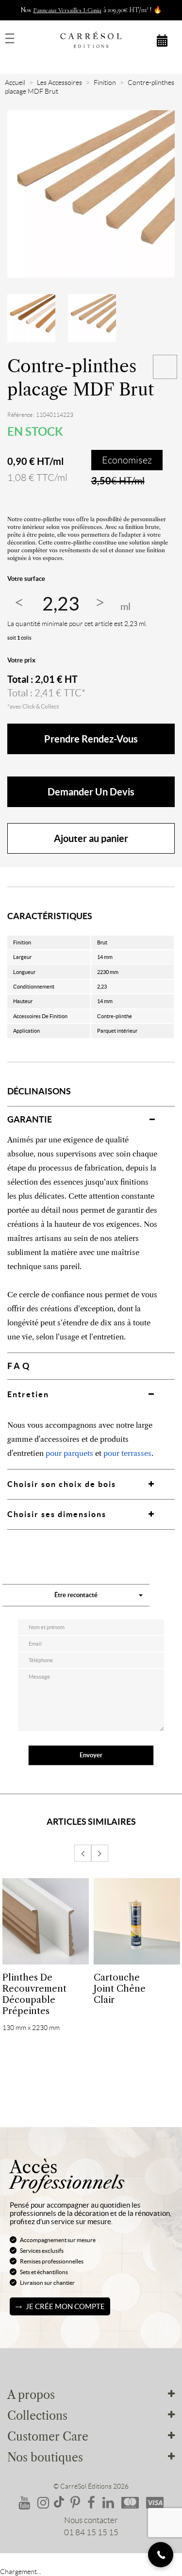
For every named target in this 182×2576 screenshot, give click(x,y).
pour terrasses (127, 1453)
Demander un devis (91, 792)
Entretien (28, 1394)
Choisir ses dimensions (57, 1514)
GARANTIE (30, 1119)
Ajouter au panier (91, 838)
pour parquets (69, 1453)
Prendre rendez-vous (91, 739)
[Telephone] (161, 2555)
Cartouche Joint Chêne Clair (120, 1989)
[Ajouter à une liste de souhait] (165, 367)
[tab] (91, 1119)
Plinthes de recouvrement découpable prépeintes (34, 1994)
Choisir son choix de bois (62, 1484)
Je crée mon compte (65, 2306)
